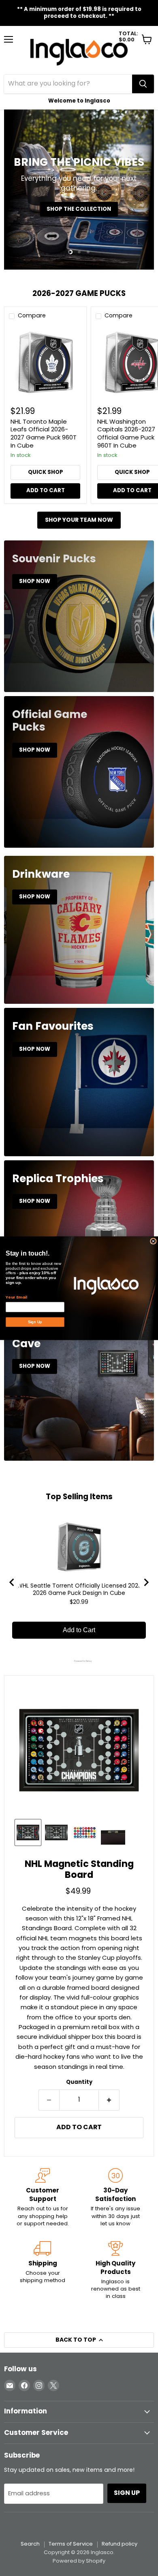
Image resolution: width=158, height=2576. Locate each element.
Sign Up (35, 1322)
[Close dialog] (153, 1241)
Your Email (16, 1297)
